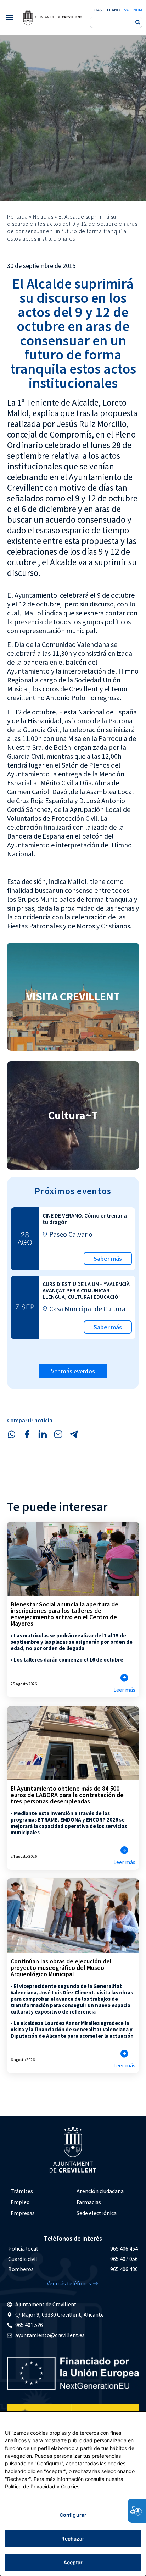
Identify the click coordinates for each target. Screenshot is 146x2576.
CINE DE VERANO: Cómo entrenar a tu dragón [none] (85, 1219)
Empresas (23, 2213)
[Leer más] (124, 1678)
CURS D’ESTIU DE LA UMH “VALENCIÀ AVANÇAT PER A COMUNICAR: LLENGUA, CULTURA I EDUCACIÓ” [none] (86, 1290)
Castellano (107, 10)
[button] (9, 18)
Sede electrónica (97, 2213)
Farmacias (89, 2202)
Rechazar (73, 2539)
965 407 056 (124, 2259)
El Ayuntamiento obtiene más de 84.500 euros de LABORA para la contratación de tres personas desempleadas (67, 1795)
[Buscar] (138, 22)
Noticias (43, 216)
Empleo (20, 2202)
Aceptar (73, 2562)
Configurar (73, 2515)
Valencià (133, 10)
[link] (52, 17)
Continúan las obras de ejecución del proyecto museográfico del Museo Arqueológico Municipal (61, 1968)
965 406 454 (124, 2248)
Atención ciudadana (100, 2191)
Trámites (22, 2191)
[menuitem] (40, 2191)
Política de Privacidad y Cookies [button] (42, 2486)
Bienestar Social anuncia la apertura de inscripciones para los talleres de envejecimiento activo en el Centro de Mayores (64, 1614)
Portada (18, 216)
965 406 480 (124, 2269)
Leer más (124, 1690)
